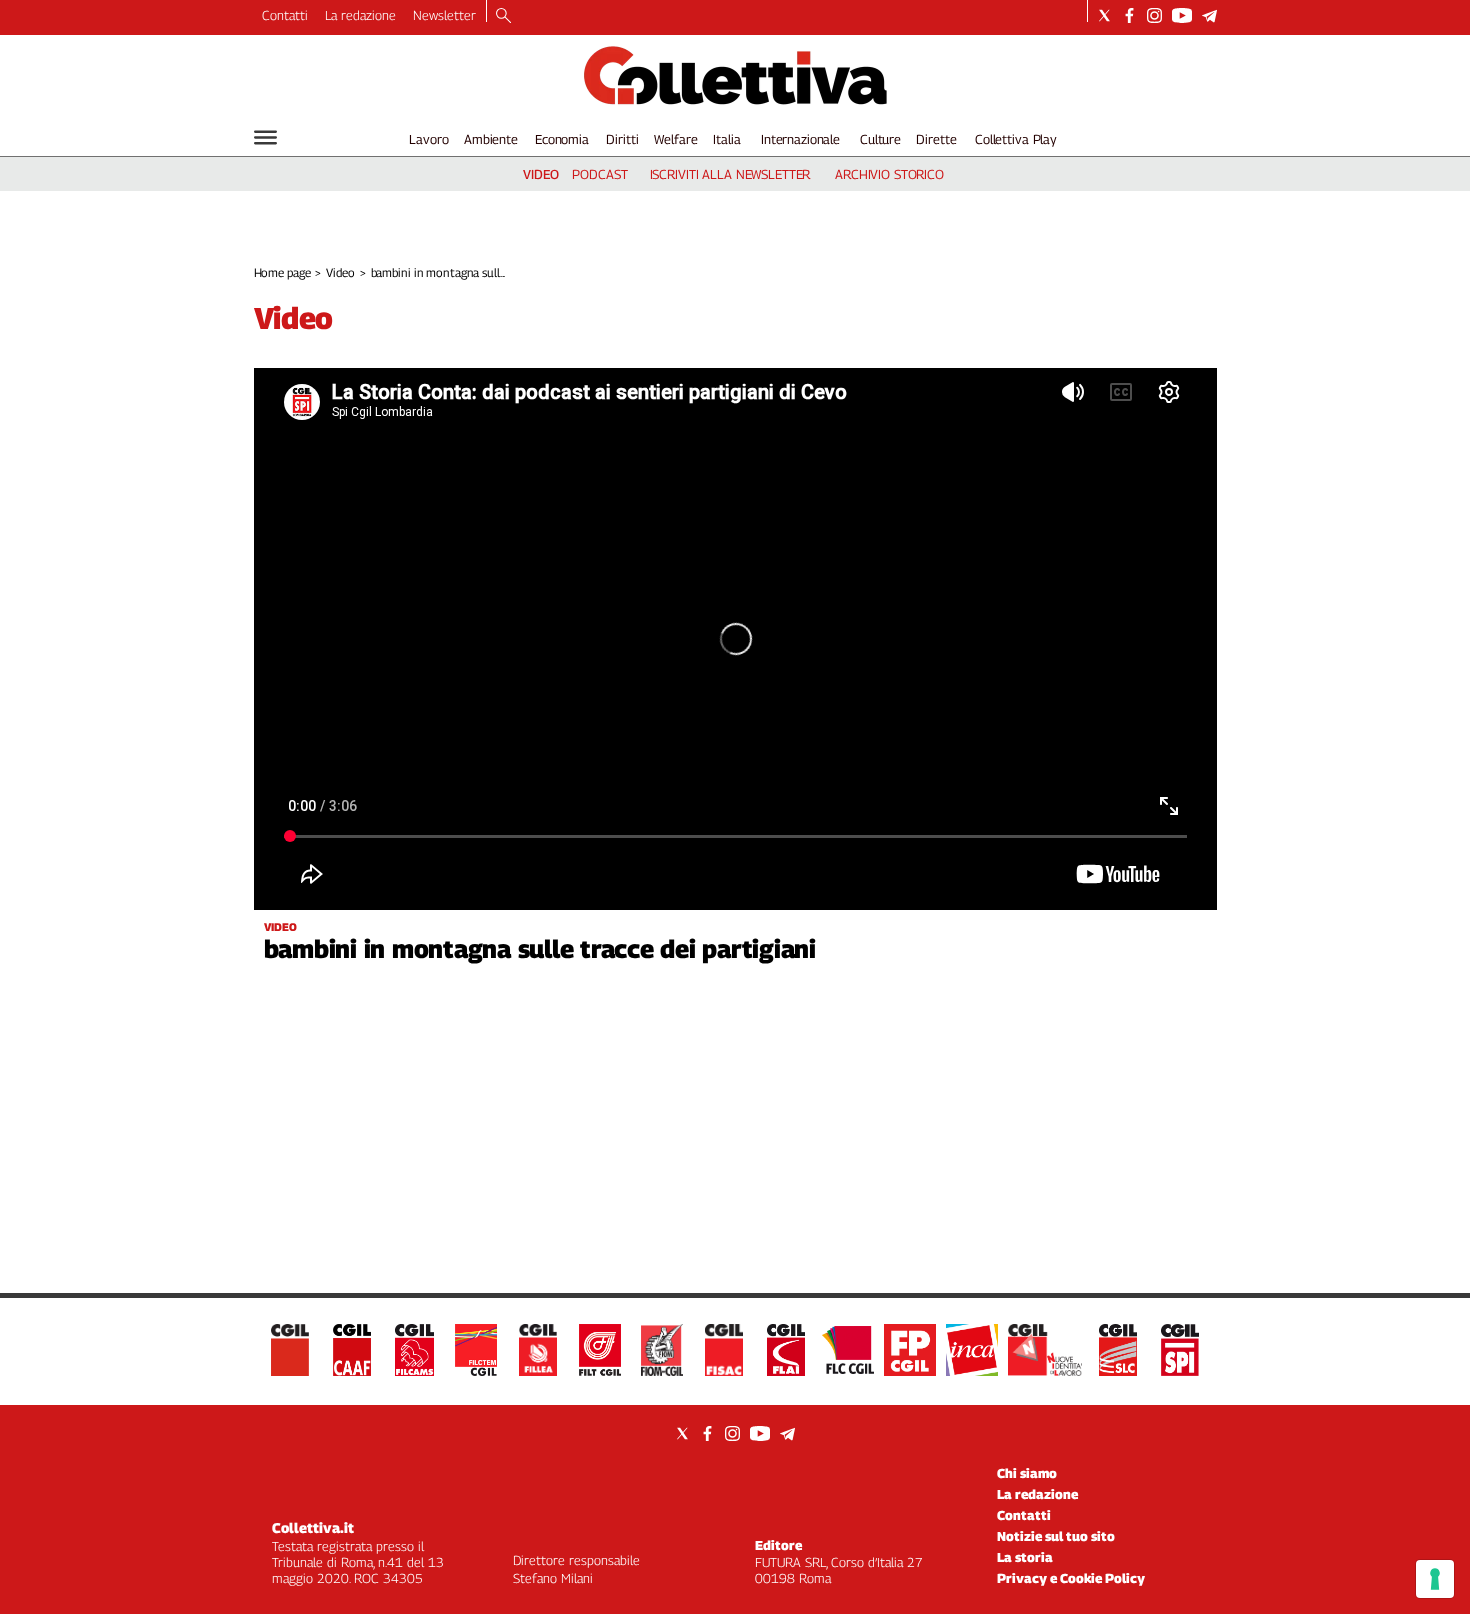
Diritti (622, 139)
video (541, 174)
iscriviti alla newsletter (730, 174)
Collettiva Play (1016, 139)
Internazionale (800, 139)
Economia (562, 139)
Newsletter (444, 15)
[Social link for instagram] (1154, 15)
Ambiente (491, 139)
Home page (282, 272)
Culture (880, 139)
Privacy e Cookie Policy (1071, 1578)
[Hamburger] (265, 137)
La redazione (360, 15)
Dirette (936, 139)
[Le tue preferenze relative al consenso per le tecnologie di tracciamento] (1435, 1579)
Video (340, 272)
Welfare (675, 139)
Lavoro (428, 139)
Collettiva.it (313, 1527)
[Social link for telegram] (1209, 15)
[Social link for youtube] (1182, 15)
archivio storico (889, 174)
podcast (599, 174)
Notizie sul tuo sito (1056, 1536)
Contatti (285, 15)
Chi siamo (1027, 1473)
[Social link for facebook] (1129, 15)
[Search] (503, 17)
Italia (726, 139)
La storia (1025, 1557)
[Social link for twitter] (1104, 15)
